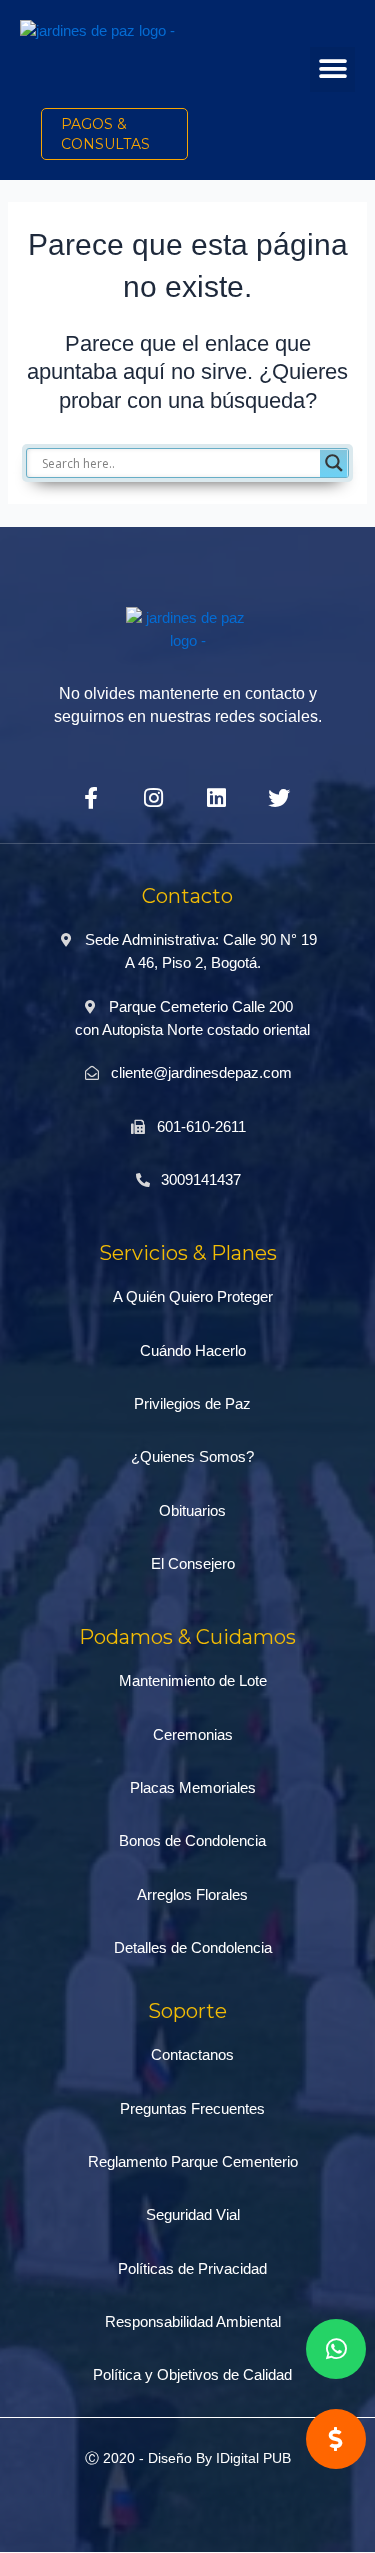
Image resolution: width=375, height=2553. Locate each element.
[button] (332, 69)
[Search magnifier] (334, 463)
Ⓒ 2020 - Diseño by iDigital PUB (188, 2458)
